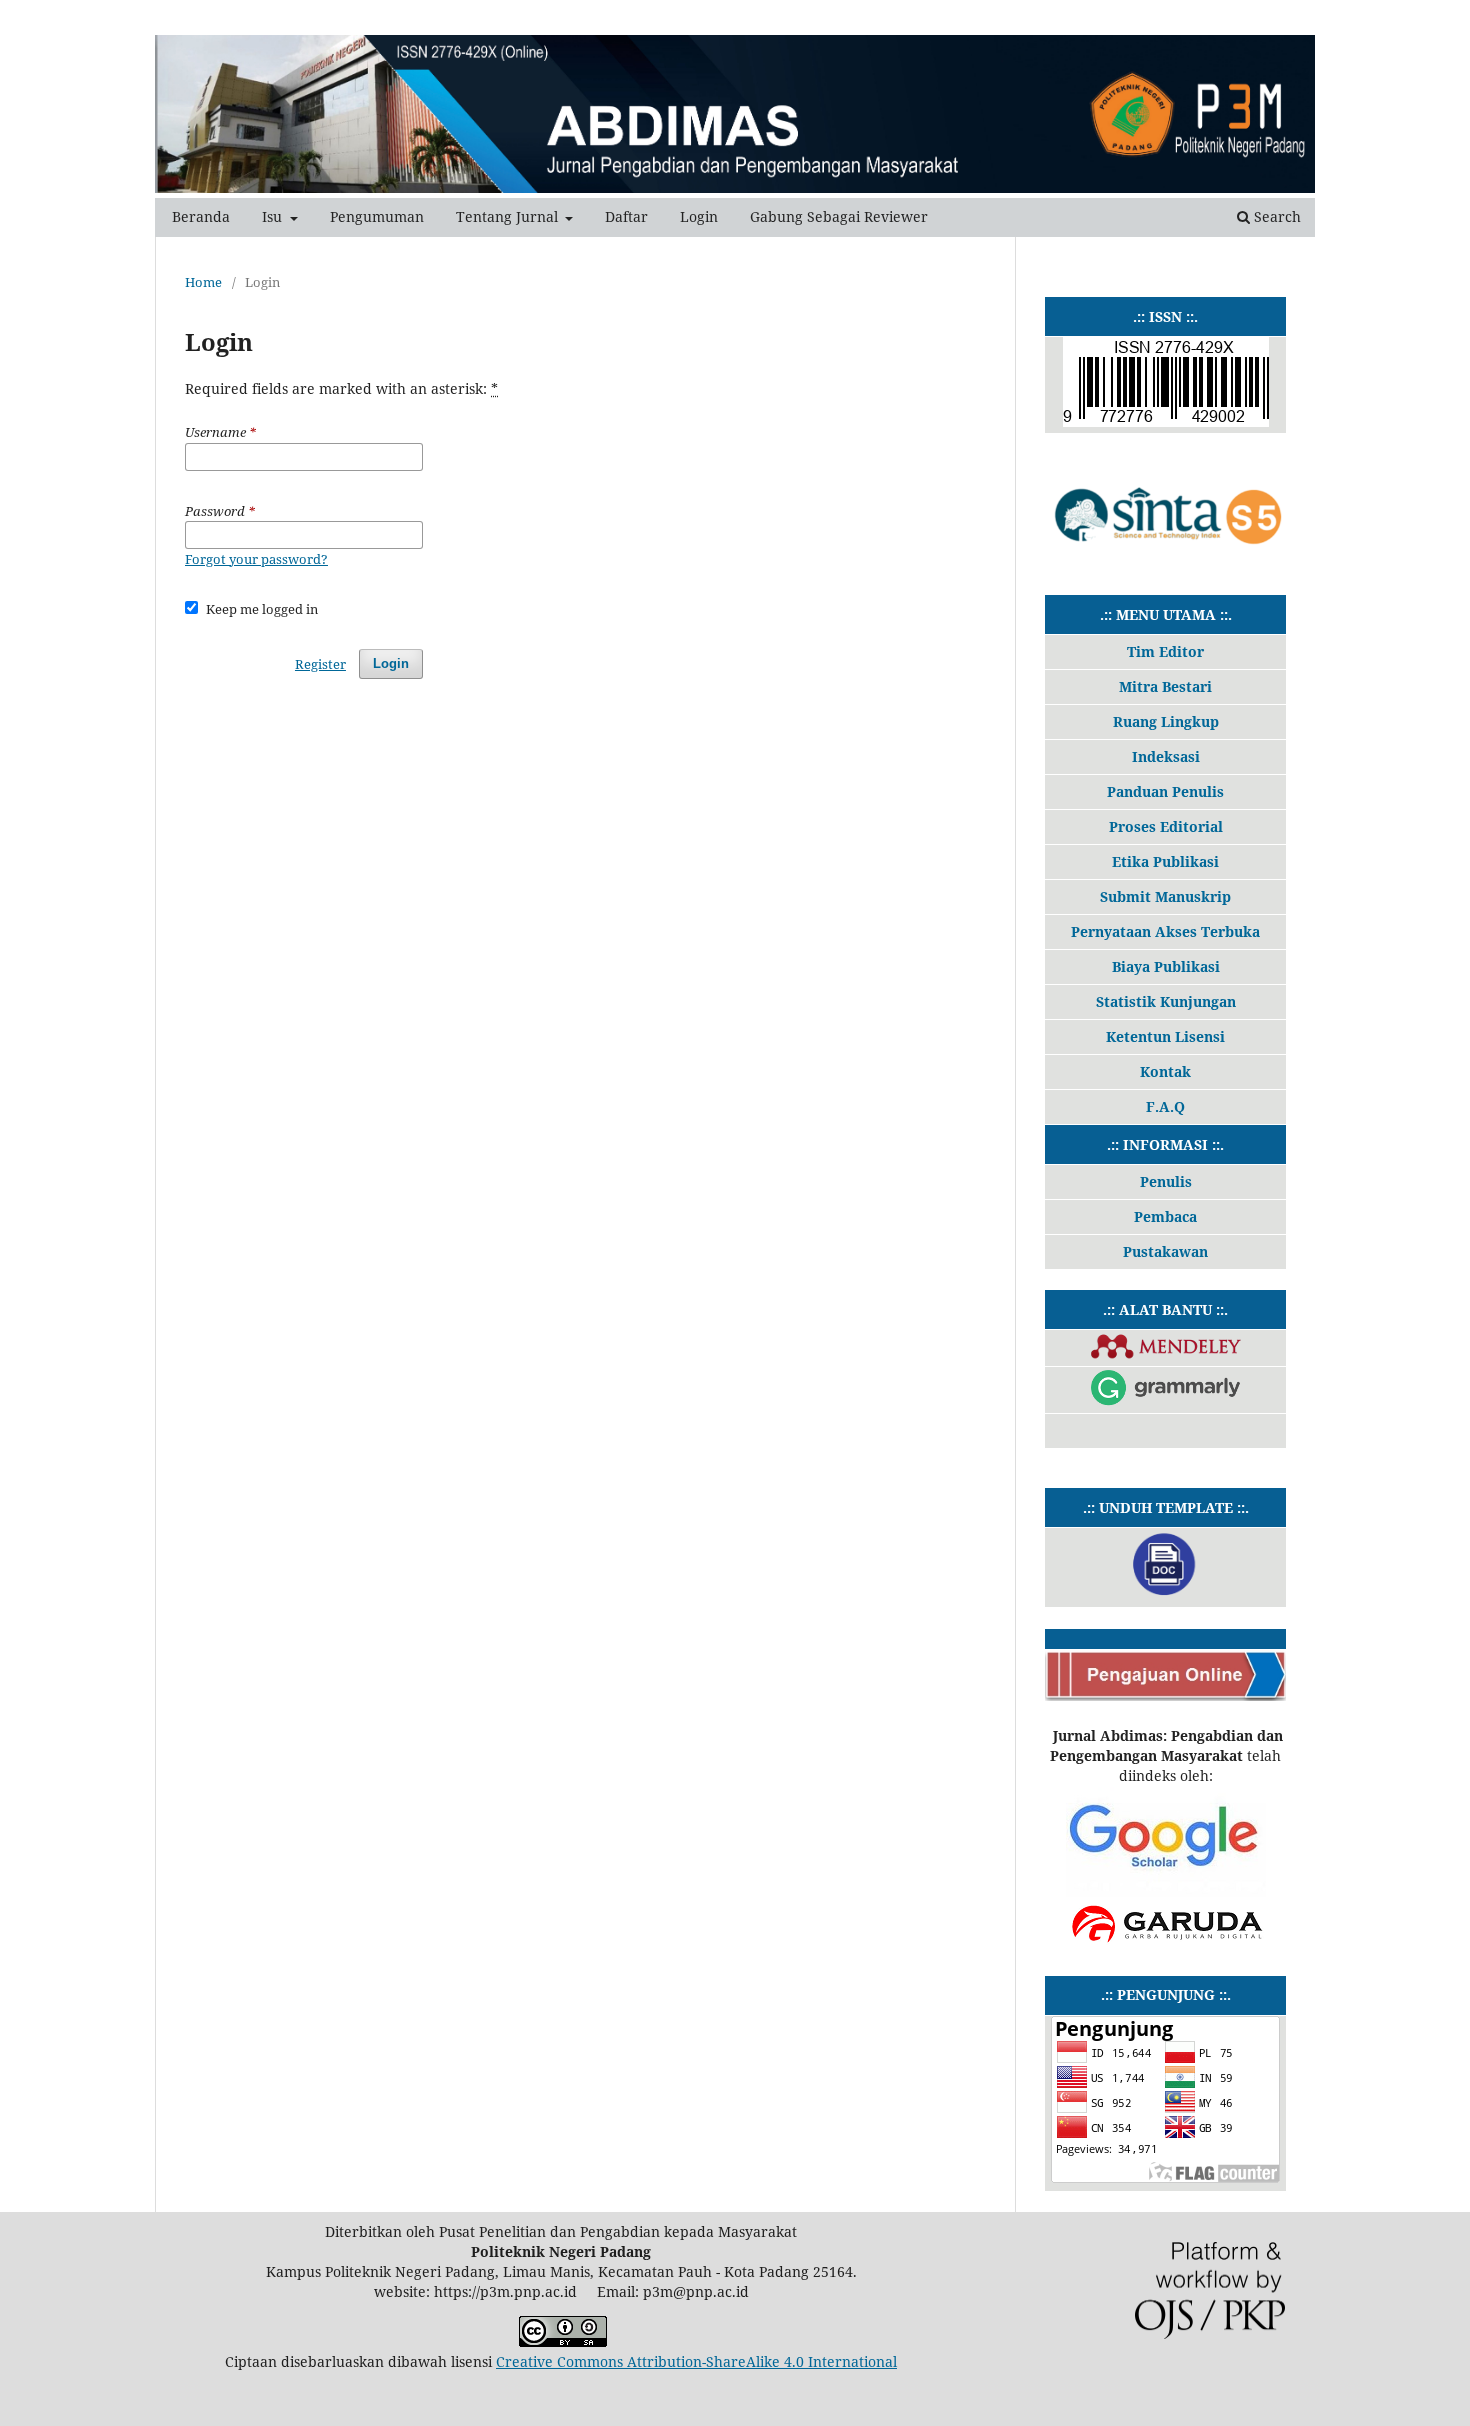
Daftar (626, 216)
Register (320, 664)
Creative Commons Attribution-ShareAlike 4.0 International (696, 2361)
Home (203, 282)
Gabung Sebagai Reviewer (839, 216)
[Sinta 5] (1165, 559)
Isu (274, 216)
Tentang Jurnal (509, 216)
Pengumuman (377, 216)
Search (1275, 216)
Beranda (201, 216)
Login (699, 216)
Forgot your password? (256, 559)
